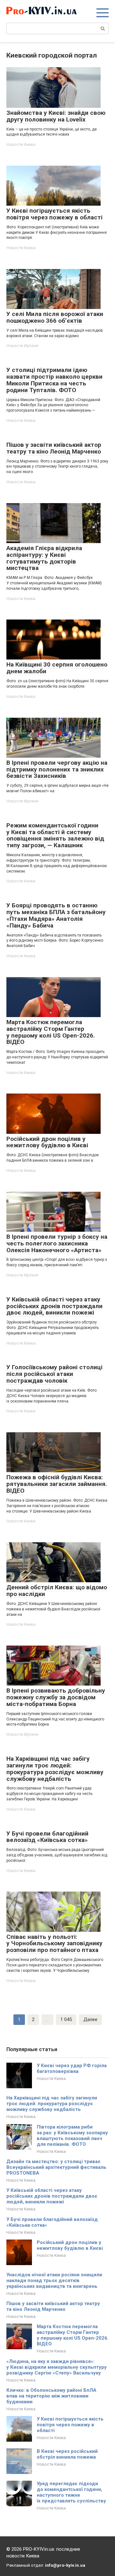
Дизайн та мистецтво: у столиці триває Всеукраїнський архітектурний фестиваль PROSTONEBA (56, 2167)
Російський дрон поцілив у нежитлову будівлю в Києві (70, 2245)
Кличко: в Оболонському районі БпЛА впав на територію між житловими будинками (51, 2396)
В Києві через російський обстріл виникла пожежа (67, 2454)
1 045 (66, 2019)
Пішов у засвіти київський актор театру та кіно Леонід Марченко (53, 2306)
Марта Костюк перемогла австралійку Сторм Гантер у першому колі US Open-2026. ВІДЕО (73, 2335)
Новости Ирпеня (22, 346)
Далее (90, 2019)
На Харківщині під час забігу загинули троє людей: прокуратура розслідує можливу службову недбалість (52, 2104)
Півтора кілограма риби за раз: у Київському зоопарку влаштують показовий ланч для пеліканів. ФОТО (72, 2136)
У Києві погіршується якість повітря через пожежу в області (70, 2425)
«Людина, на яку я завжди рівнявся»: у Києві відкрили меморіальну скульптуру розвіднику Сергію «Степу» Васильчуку (57, 2367)
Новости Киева (21, 144)
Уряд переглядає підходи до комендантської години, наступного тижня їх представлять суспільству (71, 2492)
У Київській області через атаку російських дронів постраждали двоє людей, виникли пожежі (52, 2196)
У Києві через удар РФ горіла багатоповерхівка (72, 2068)
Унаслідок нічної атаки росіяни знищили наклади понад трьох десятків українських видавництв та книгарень (54, 2280)
